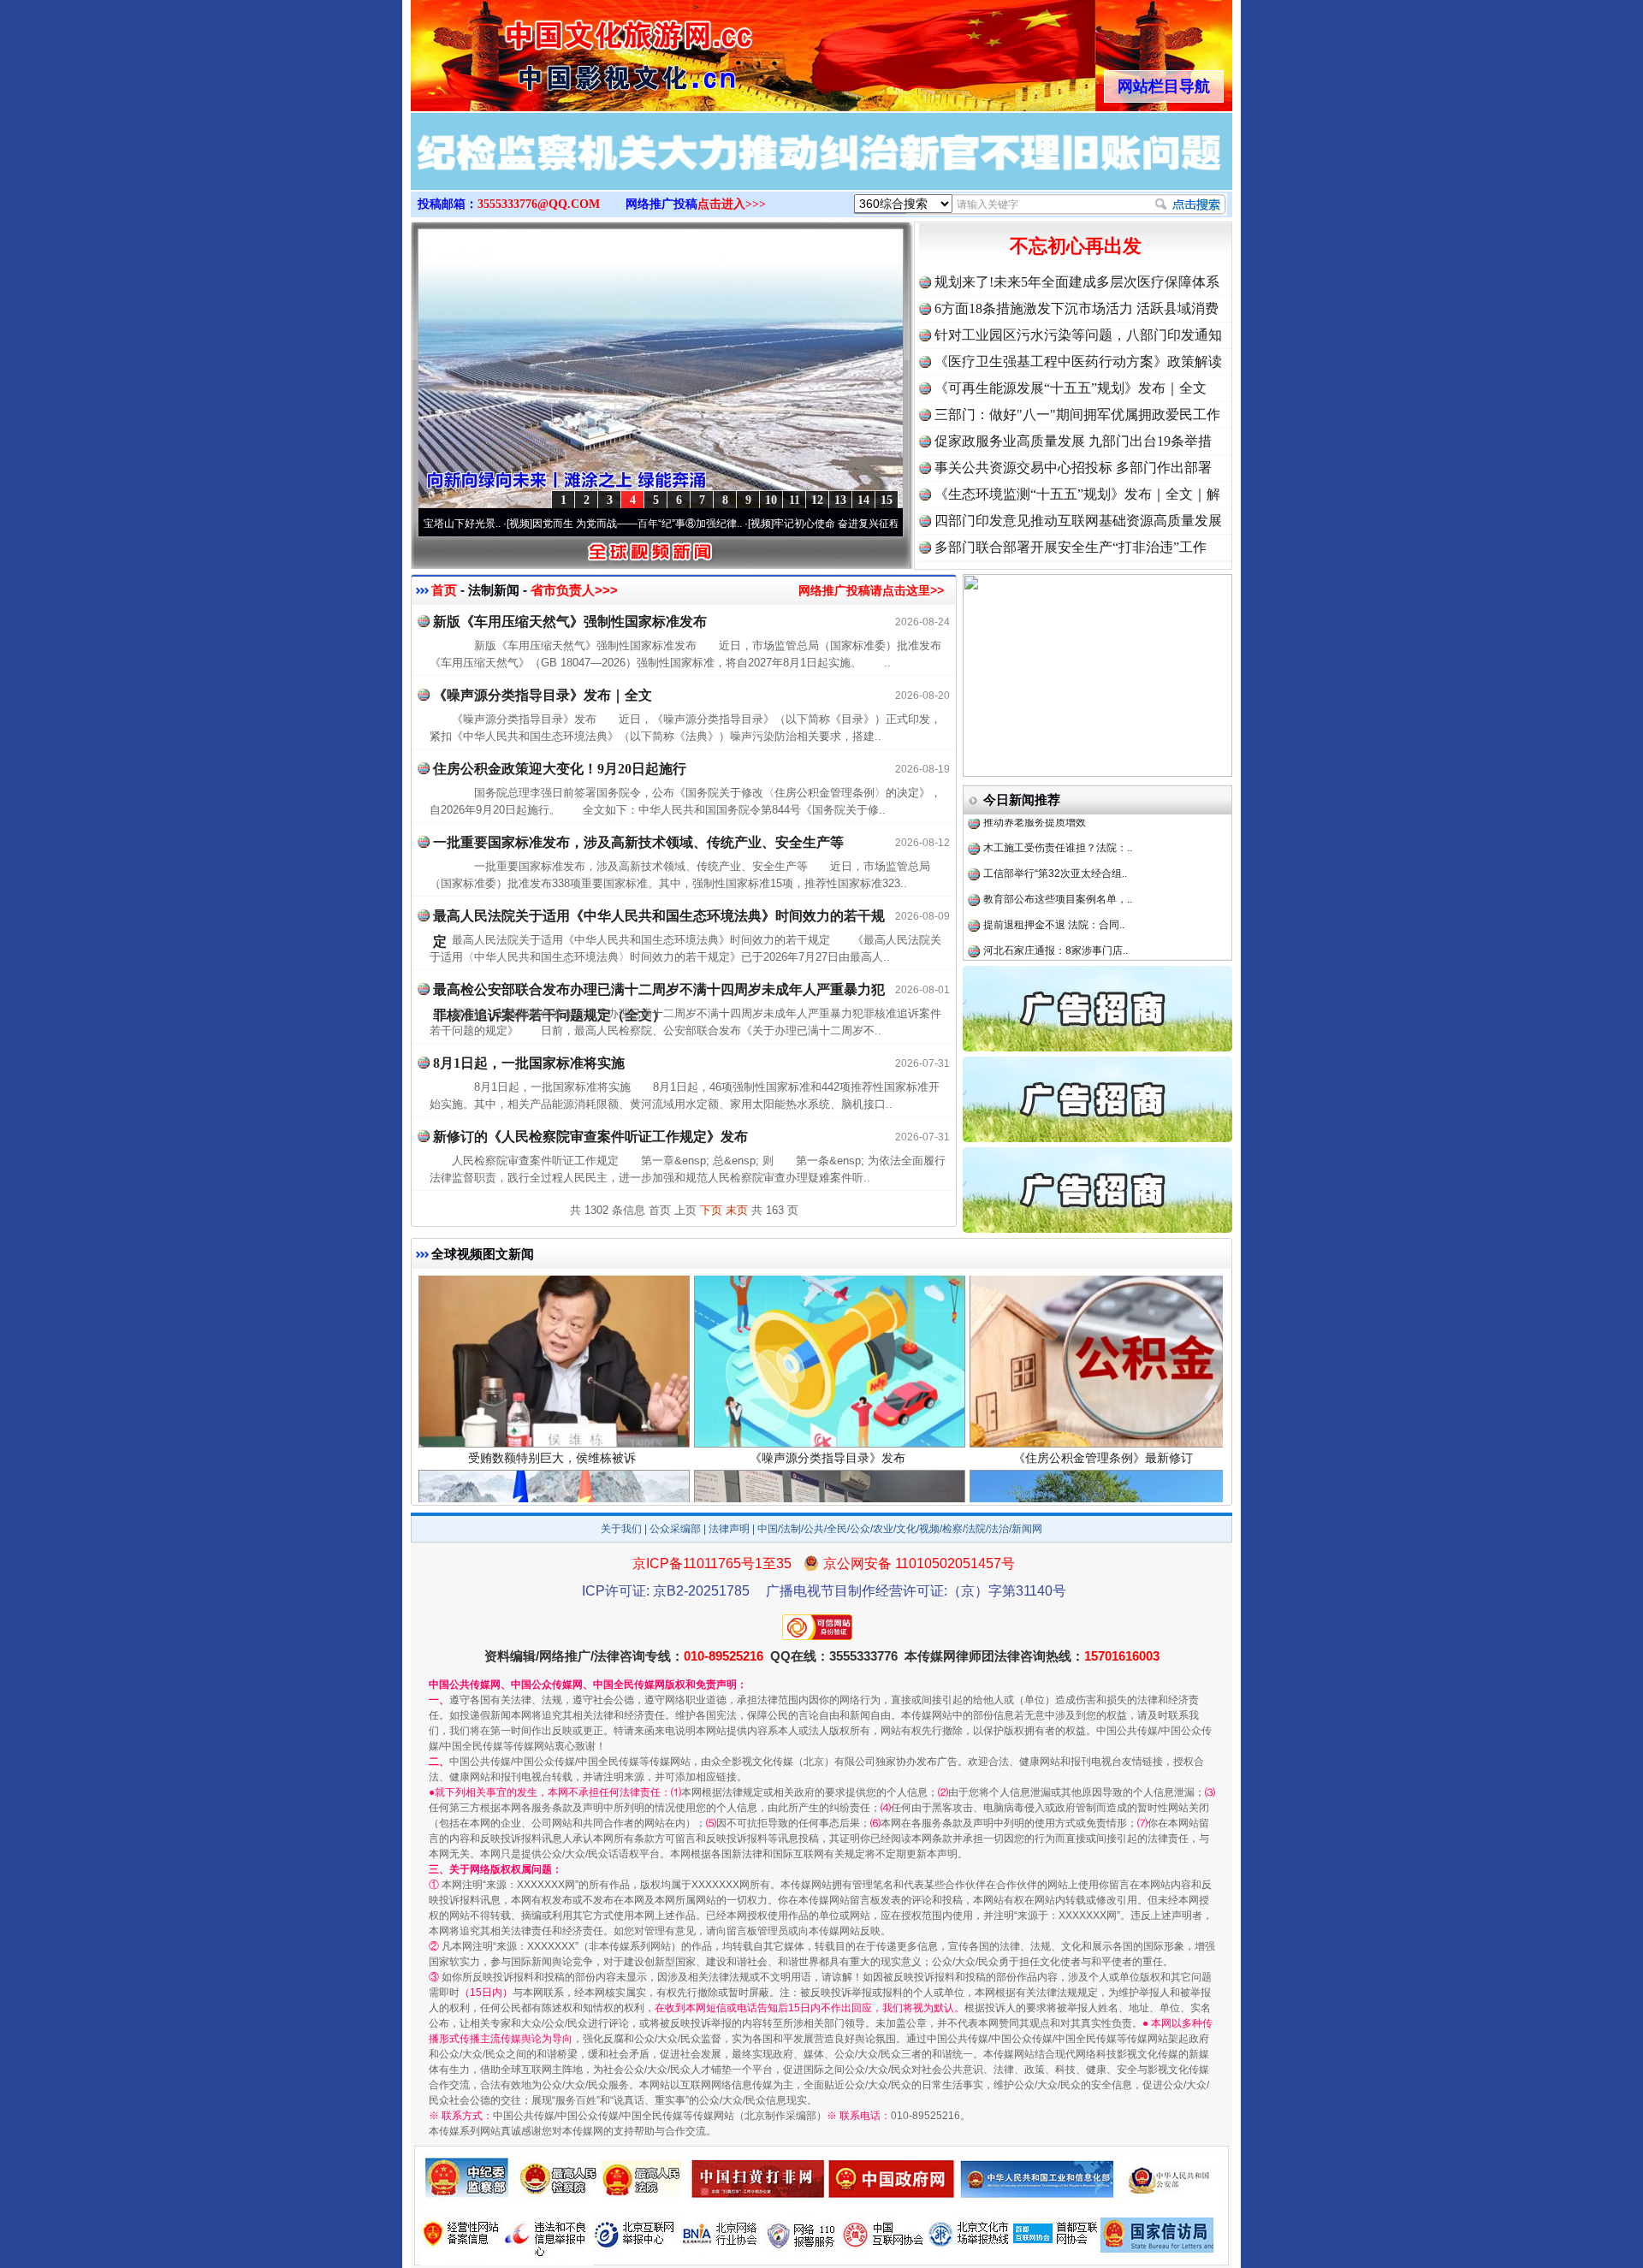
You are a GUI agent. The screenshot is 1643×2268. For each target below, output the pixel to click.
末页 (737, 1210)
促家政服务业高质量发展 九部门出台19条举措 (1073, 441)
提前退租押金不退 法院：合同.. (1054, 860)
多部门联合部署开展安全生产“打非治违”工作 (1071, 547)
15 (887, 500)
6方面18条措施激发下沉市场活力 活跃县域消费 (1077, 308)
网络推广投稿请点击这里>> (871, 590)
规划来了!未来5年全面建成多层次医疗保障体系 (1077, 282)
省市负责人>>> (574, 590)
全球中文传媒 (552, 50)
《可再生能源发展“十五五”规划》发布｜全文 (1071, 388)
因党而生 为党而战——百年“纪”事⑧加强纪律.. (540, 524)
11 (795, 500)
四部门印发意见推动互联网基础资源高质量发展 (1078, 521)
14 (863, 500)
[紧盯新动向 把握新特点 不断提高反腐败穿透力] (821, 169)
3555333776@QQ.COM (539, 204)
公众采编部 (675, 1529)
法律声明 (729, 1529)
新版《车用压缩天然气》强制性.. (1058, 911)
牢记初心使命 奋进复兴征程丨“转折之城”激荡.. (781, 524)
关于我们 (621, 1529)
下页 (711, 1210)
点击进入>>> (732, 204)
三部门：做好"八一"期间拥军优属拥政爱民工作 (1077, 415)
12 (817, 500)
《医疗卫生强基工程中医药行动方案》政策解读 (1078, 361)
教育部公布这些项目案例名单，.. (1058, 834)
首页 (444, 590)
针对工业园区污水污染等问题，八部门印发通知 (1078, 335)
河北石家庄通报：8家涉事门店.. (1056, 885)
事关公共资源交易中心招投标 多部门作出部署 (1073, 468)
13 (840, 500)
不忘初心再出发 (1076, 246)
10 (771, 500)
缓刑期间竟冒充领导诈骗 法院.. (1054, 937)
